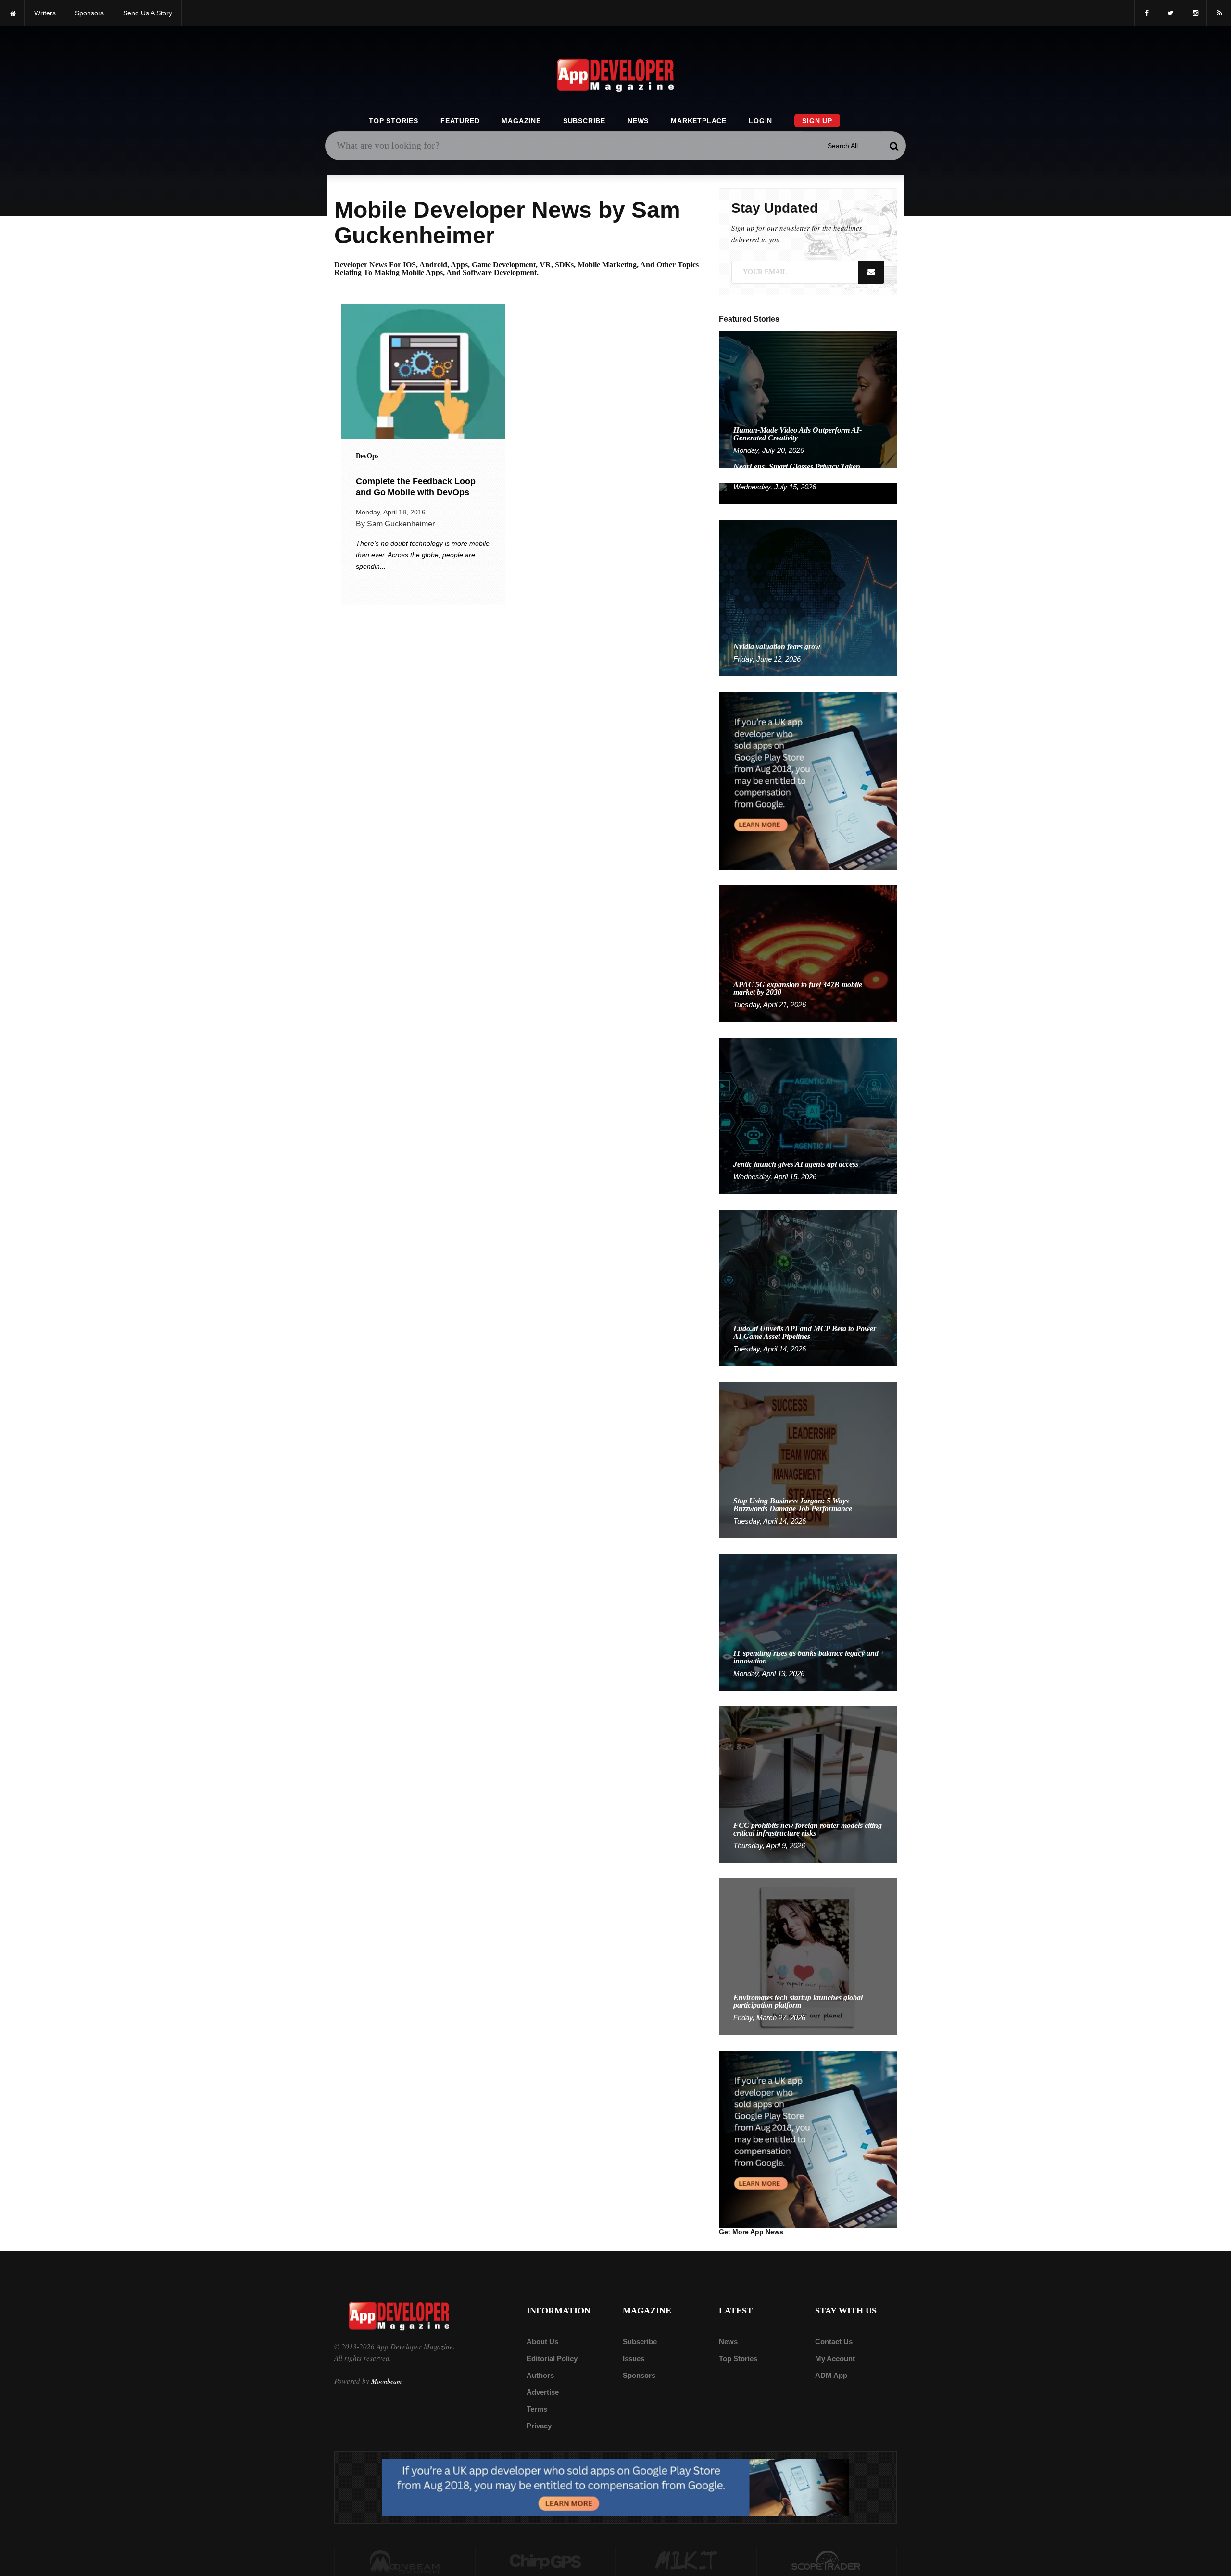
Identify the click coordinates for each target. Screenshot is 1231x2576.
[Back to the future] (12, 13)
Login (760, 121)
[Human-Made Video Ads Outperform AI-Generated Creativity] (808, 399)
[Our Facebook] (1146, 13)
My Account (835, 2358)
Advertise (543, 2392)
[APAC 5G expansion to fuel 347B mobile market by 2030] (808, 953)
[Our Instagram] (1194, 13)
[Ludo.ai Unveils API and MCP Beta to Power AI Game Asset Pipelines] (808, 1287)
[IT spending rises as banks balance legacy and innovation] (808, 1622)
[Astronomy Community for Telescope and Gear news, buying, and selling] (827, 2561)
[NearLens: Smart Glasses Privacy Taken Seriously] (808, 493)
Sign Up (817, 121)
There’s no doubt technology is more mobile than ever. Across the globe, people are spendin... (423, 555)
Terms (537, 2409)
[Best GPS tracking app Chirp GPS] (546, 2561)
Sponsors (639, 2375)
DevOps (367, 456)
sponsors (89, 13)
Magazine (521, 121)
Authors (540, 2375)
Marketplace (699, 121)
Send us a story (148, 13)
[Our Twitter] (1170, 13)
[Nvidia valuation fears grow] (808, 597)
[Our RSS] (1219, 13)
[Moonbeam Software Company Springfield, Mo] (405, 2561)
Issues (634, 2358)
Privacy (539, 2426)
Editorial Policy (552, 2358)
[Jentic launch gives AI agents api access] (808, 1115)
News (638, 121)
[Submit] (894, 146)
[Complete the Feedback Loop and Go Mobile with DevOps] (423, 371)
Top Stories (394, 121)
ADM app (831, 2375)
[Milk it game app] (686, 2561)
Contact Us (834, 2342)
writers (45, 13)
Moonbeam (386, 2381)
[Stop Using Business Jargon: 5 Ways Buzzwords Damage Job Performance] (808, 1459)
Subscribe (584, 121)
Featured (460, 121)
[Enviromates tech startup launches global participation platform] (808, 1956)
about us (542, 2342)
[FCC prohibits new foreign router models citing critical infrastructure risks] (808, 1784)
